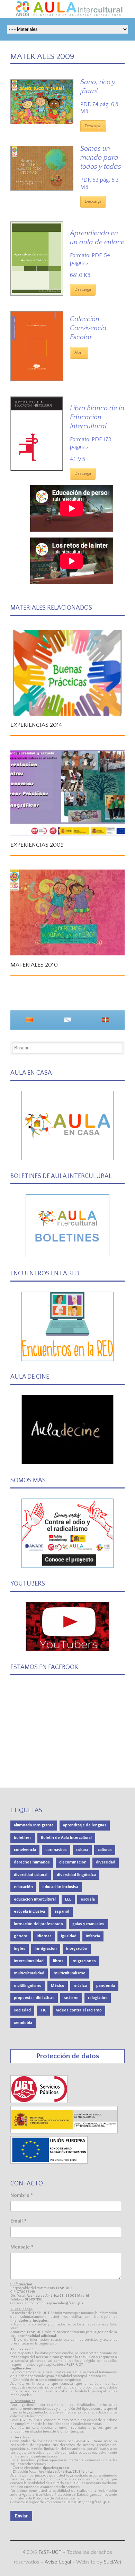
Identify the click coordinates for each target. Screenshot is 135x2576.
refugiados (98, 1998)
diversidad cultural (31, 1875)
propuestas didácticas (34, 1998)
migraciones (84, 1961)
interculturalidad (29, 1961)
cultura (82, 1850)
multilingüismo (28, 1986)
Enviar (21, 2516)
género (21, 1936)
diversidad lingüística (76, 1875)
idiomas (44, 1936)
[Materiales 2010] (67, 912)
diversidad (106, 1862)
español (62, 1911)
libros (58, 1961)
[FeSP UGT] (39, 2101)
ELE (68, 1899)
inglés (20, 1949)
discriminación (73, 1862)
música (80, 1986)
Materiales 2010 (34, 965)
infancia (93, 1936)
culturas (105, 1850)
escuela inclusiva (29, 1911)
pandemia (106, 1986)
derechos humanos (32, 1862)
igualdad (69, 1936)
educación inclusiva (60, 1887)
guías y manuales (88, 1924)
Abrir (79, 353)
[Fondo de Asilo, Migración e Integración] (49, 2162)
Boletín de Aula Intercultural (66, 1838)
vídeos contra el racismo (79, 2010)
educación (23, 1887)
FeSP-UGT (50, 2552)
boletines (23, 1838)
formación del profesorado (38, 1924)
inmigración (46, 1949)
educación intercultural (35, 1899)
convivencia (25, 1850)
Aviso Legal (58, 2562)
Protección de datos (68, 2056)
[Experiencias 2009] (67, 793)
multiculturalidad (29, 1973)
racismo (71, 1998)
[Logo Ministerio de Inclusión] (64, 2132)
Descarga (93, 126)
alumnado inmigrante (34, 1825)
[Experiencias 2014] (67, 673)
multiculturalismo (70, 1973)
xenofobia (23, 2023)
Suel (113, 2562)
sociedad (22, 2010)
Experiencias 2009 (37, 845)
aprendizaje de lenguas (85, 1825)
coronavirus (56, 1850)
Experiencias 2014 (36, 725)
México (58, 1986)
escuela (88, 1899)
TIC (43, 2010)
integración (77, 1949)
